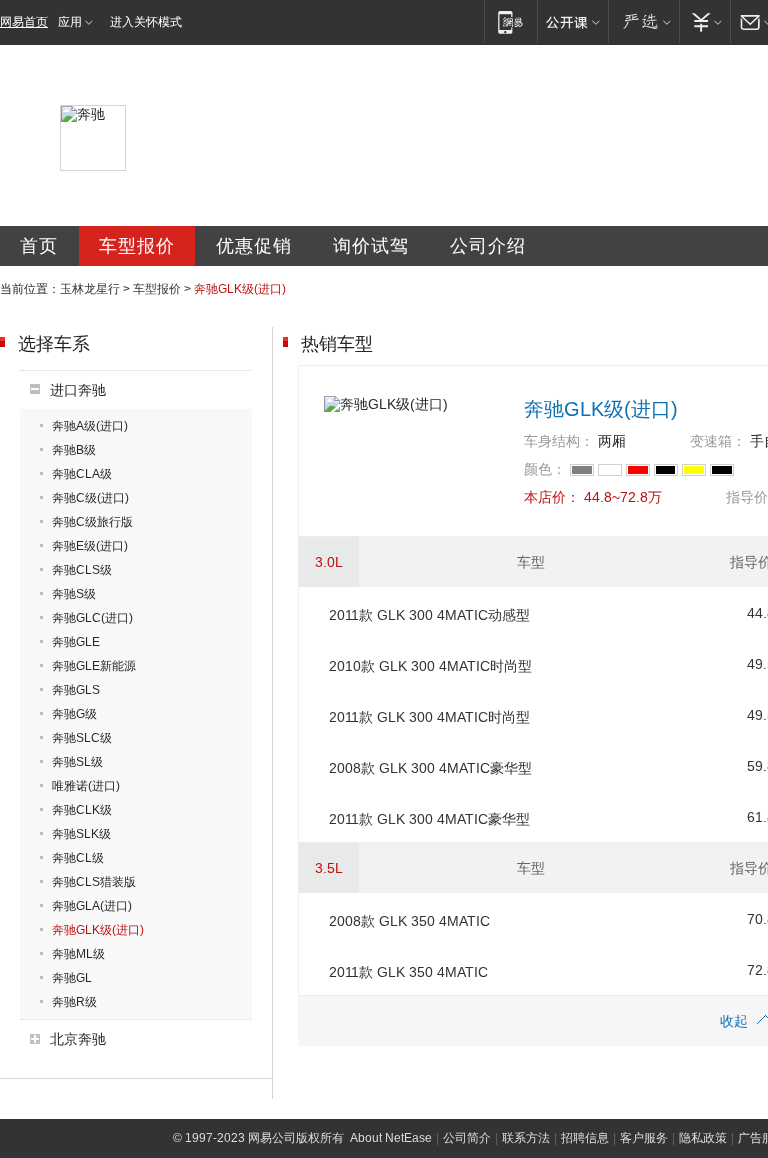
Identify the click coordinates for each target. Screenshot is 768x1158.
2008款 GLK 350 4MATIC (409, 921)
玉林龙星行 (90, 289)
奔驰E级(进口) (90, 546)
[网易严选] (643, 21)
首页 (39, 246)
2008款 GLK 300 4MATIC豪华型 (430, 768)
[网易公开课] (572, 21)
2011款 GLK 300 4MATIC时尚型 (429, 717)
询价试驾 (371, 246)
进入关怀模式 (146, 22)
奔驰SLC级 (82, 738)
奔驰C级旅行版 (92, 522)
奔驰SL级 (77, 762)
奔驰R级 (74, 1002)
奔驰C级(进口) (90, 498)
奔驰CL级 (78, 858)
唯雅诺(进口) (86, 786)
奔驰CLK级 (82, 810)
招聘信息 (585, 1138)
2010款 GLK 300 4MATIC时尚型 (430, 666)
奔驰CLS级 (82, 570)
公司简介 (467, 1138)
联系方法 (526, 1138)
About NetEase (391, 1138)
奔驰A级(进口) (90, 426)
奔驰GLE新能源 (94, 666)
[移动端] (510, 21)
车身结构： (559, 441)
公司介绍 (488, 246)
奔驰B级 (74, 450)
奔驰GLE (76, 642)
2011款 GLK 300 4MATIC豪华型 (429, 819)
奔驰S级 (74, 594)
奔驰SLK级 (81, 834)
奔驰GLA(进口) (92, 906)
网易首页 (24, 22)
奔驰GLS (76, 690)
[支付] (704, 21)
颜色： (545, 469)
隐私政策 (703, 1138)
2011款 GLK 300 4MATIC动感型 (429, 615)
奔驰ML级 (78, 954)
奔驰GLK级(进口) (98, 930)
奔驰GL (72, 978)
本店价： (552, 497)
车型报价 (137, 246)
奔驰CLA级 (82, 474)
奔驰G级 (74, 714)
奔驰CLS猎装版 (94, 882)
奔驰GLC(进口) (92, 618)
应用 (70, 22)
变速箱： (718, 441)
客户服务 (644, 1138)
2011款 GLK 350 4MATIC (408, 972)
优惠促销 (254, 246)
